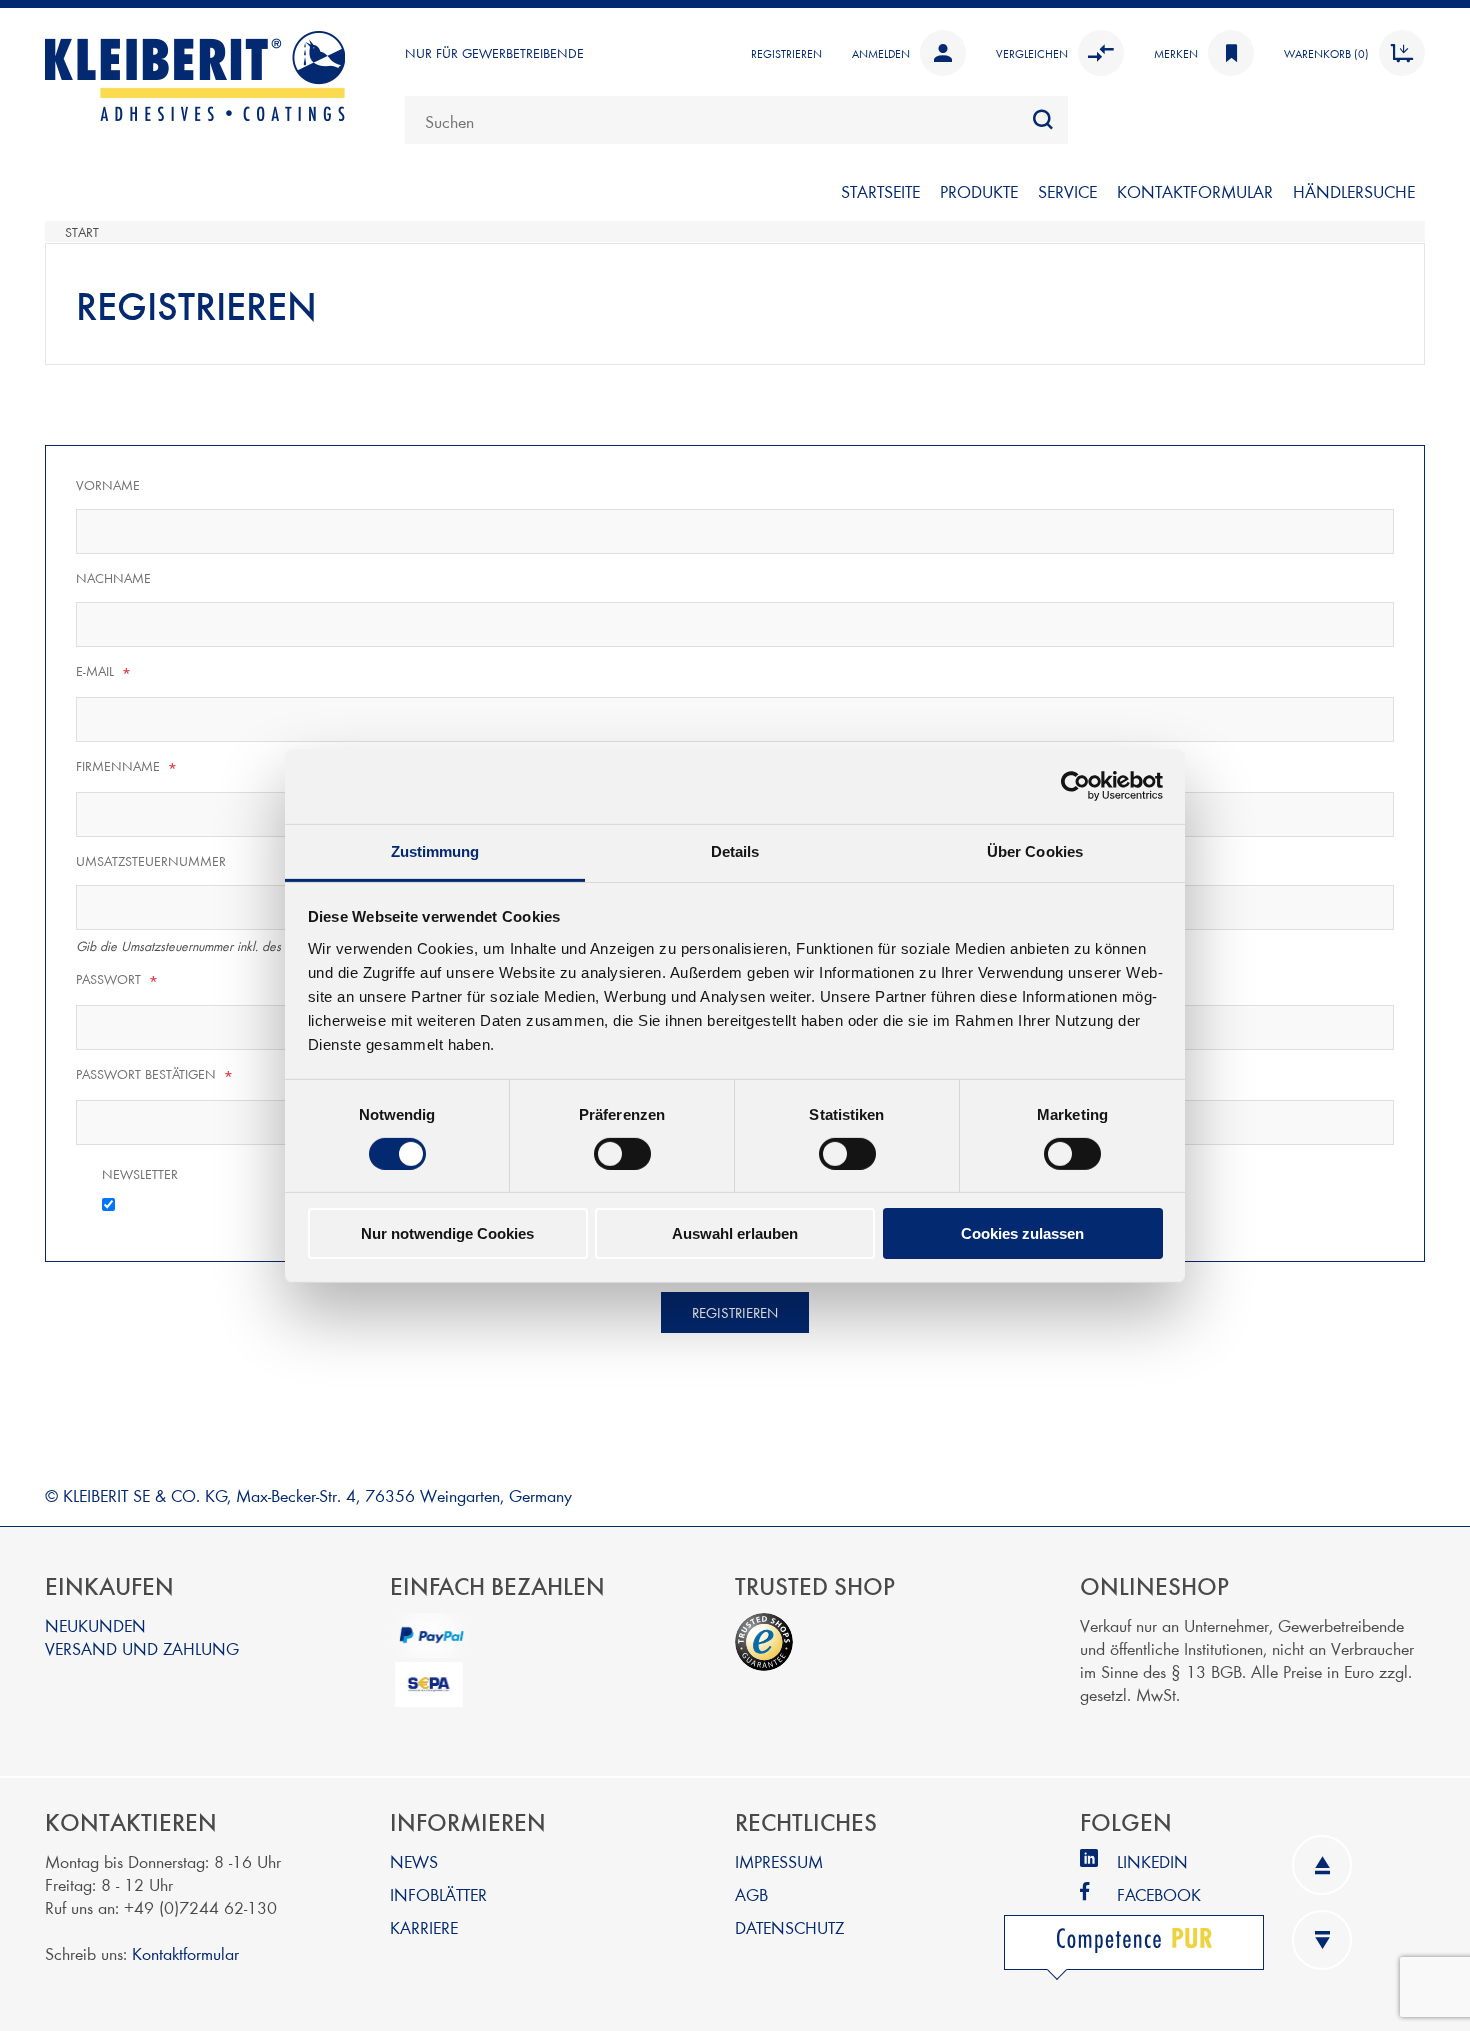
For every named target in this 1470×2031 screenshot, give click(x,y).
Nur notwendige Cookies (447, 1233)
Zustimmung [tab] (435, 850)
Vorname (108, 485)
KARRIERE (424, 1926)
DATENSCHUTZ (789, 1926)
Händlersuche (1354, 190)
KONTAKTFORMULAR (1195, 190)
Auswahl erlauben (735, 1233)
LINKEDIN (1152, 1860)
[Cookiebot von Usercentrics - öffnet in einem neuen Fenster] (1075, 786)
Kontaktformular (185, 1952)
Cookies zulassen (1022, 1233)
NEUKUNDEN (95, 1624)
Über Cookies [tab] (1035, 850)
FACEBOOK (1159, 1893)
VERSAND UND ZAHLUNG (142, 1647)
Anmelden (881, 53)
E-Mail (104, 672)
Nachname (113, 578)
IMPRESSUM (779, 1860)
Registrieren (786, 53)
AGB (751, 1893)
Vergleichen (1032, 53)
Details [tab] (735, 850)
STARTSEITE (880, 190)
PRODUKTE (979, 190)
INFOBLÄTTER (438, 1893)
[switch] (622, 1154)
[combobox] (736, 120)
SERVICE (1067, 190)
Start (82, 232)
